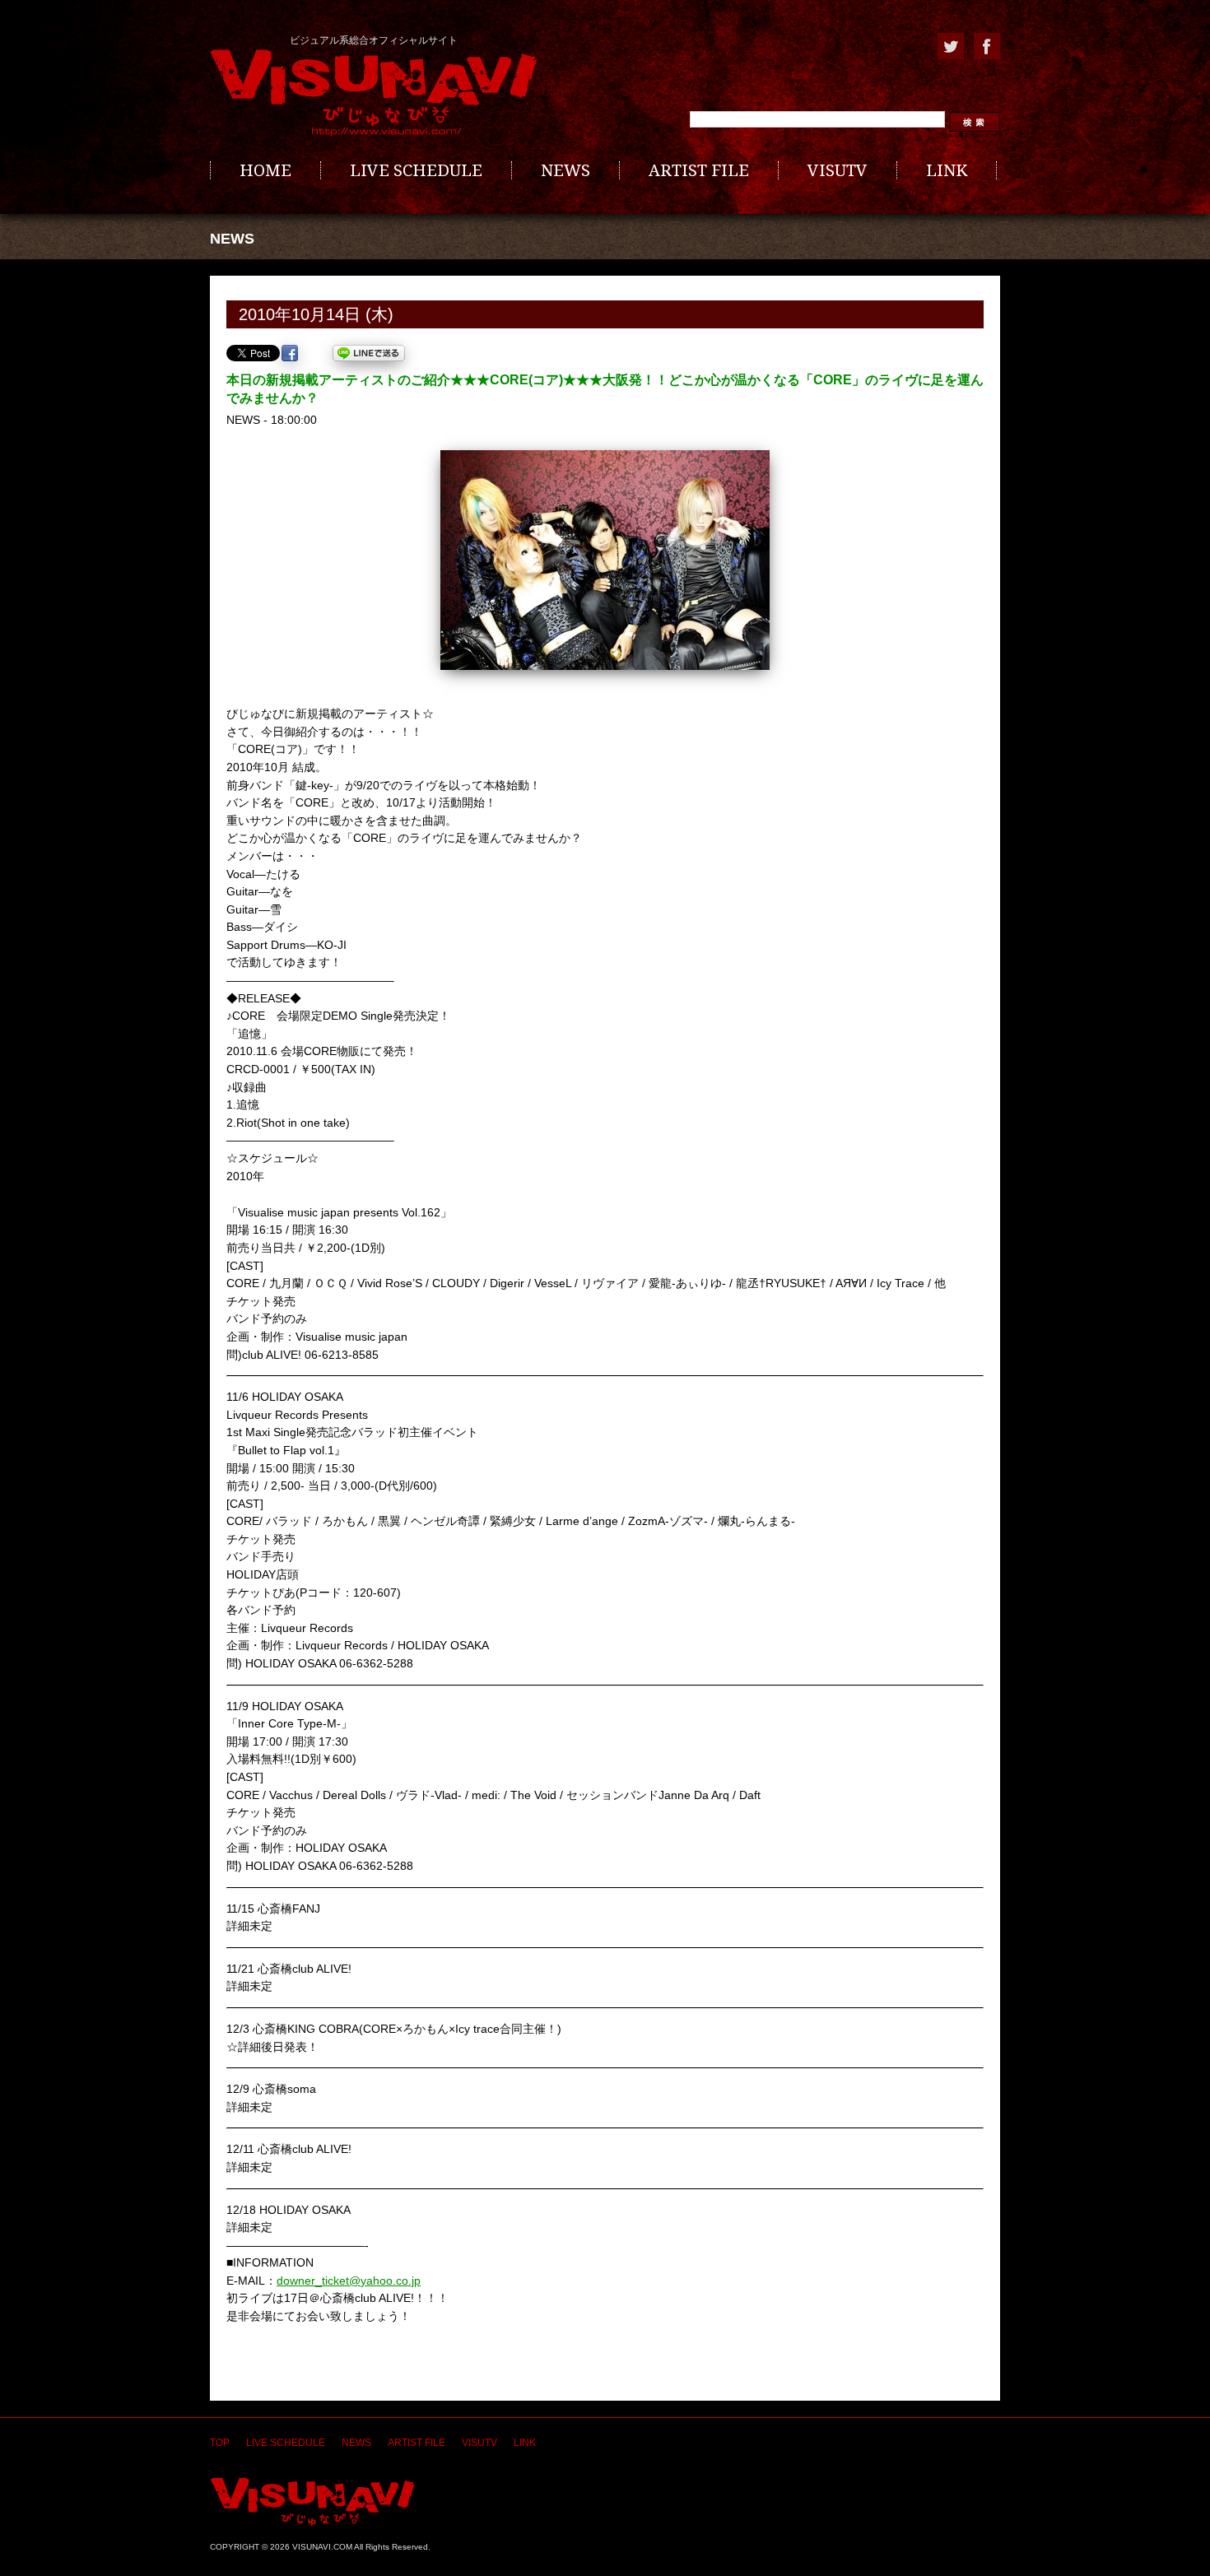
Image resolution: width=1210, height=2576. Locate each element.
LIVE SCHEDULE (416, 170)
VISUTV (838, 170)
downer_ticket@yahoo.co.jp (349, 2281)
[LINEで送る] (369, 353)
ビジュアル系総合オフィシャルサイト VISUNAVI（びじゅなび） (374, 93)
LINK (947, 170)
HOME (265, 170)
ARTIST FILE (699, 170)
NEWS (565, 170)
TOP (220, 2443)
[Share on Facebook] (290, 353)
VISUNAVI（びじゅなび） (312, 2502)
